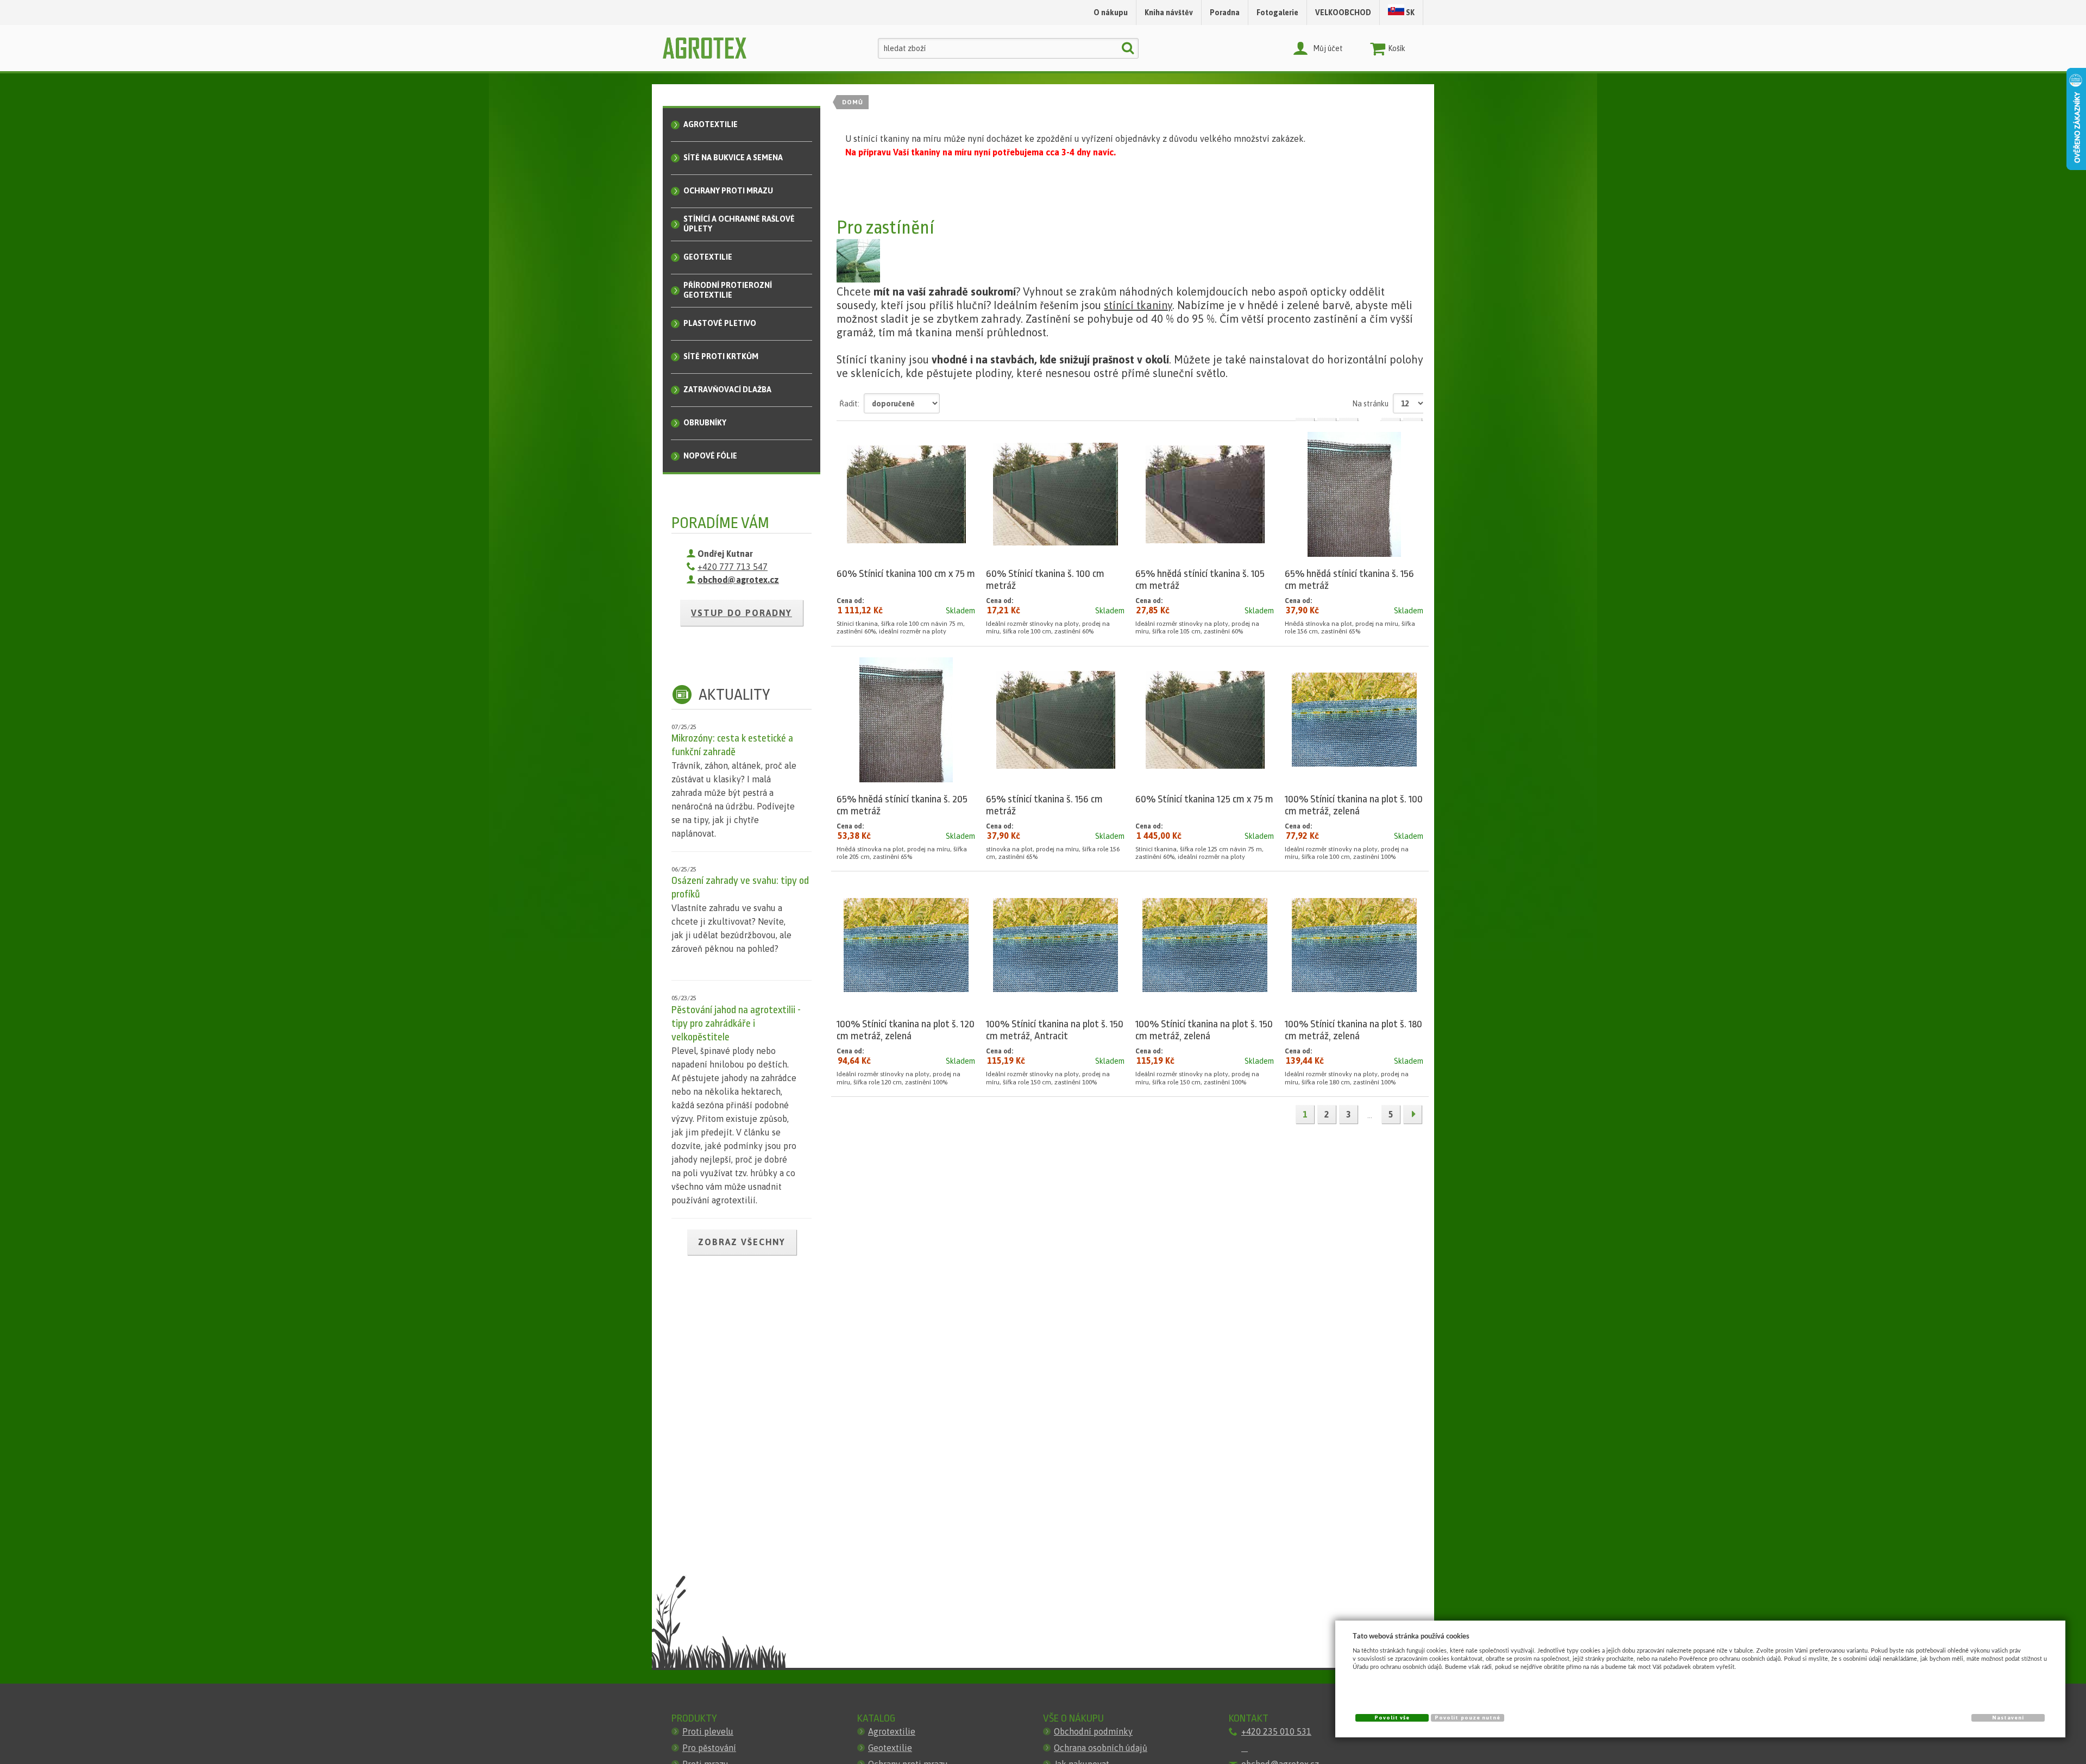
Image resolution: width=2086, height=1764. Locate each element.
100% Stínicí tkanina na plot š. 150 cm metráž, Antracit (1055, 1030)
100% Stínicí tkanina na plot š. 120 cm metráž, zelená (906, 1030)
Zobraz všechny (742, 1242)
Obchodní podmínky (1093, 1731)
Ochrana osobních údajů (1101, 1748)
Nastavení (2008, 1718)
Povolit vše (1392, 1718)
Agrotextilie (892, 1731)
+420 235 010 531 (1276, 1731)
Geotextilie (890, 1748)
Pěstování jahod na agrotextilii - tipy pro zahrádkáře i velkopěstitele (736, 1024)
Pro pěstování (709, 1748)
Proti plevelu (708, 1731)
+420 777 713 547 (733, 567)
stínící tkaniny (1138, 305)
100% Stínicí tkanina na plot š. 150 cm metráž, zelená (1204, 1030)
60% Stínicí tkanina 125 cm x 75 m (1204, 799)
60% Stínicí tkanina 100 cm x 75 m (906, 574)
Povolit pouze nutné (1468, 1718)
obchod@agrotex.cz (738, 580)
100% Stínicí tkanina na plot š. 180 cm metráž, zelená (1353, 1030)
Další (1412, 1114)
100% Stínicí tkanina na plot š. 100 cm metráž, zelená (1354, 805)
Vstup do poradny (742, 613)
